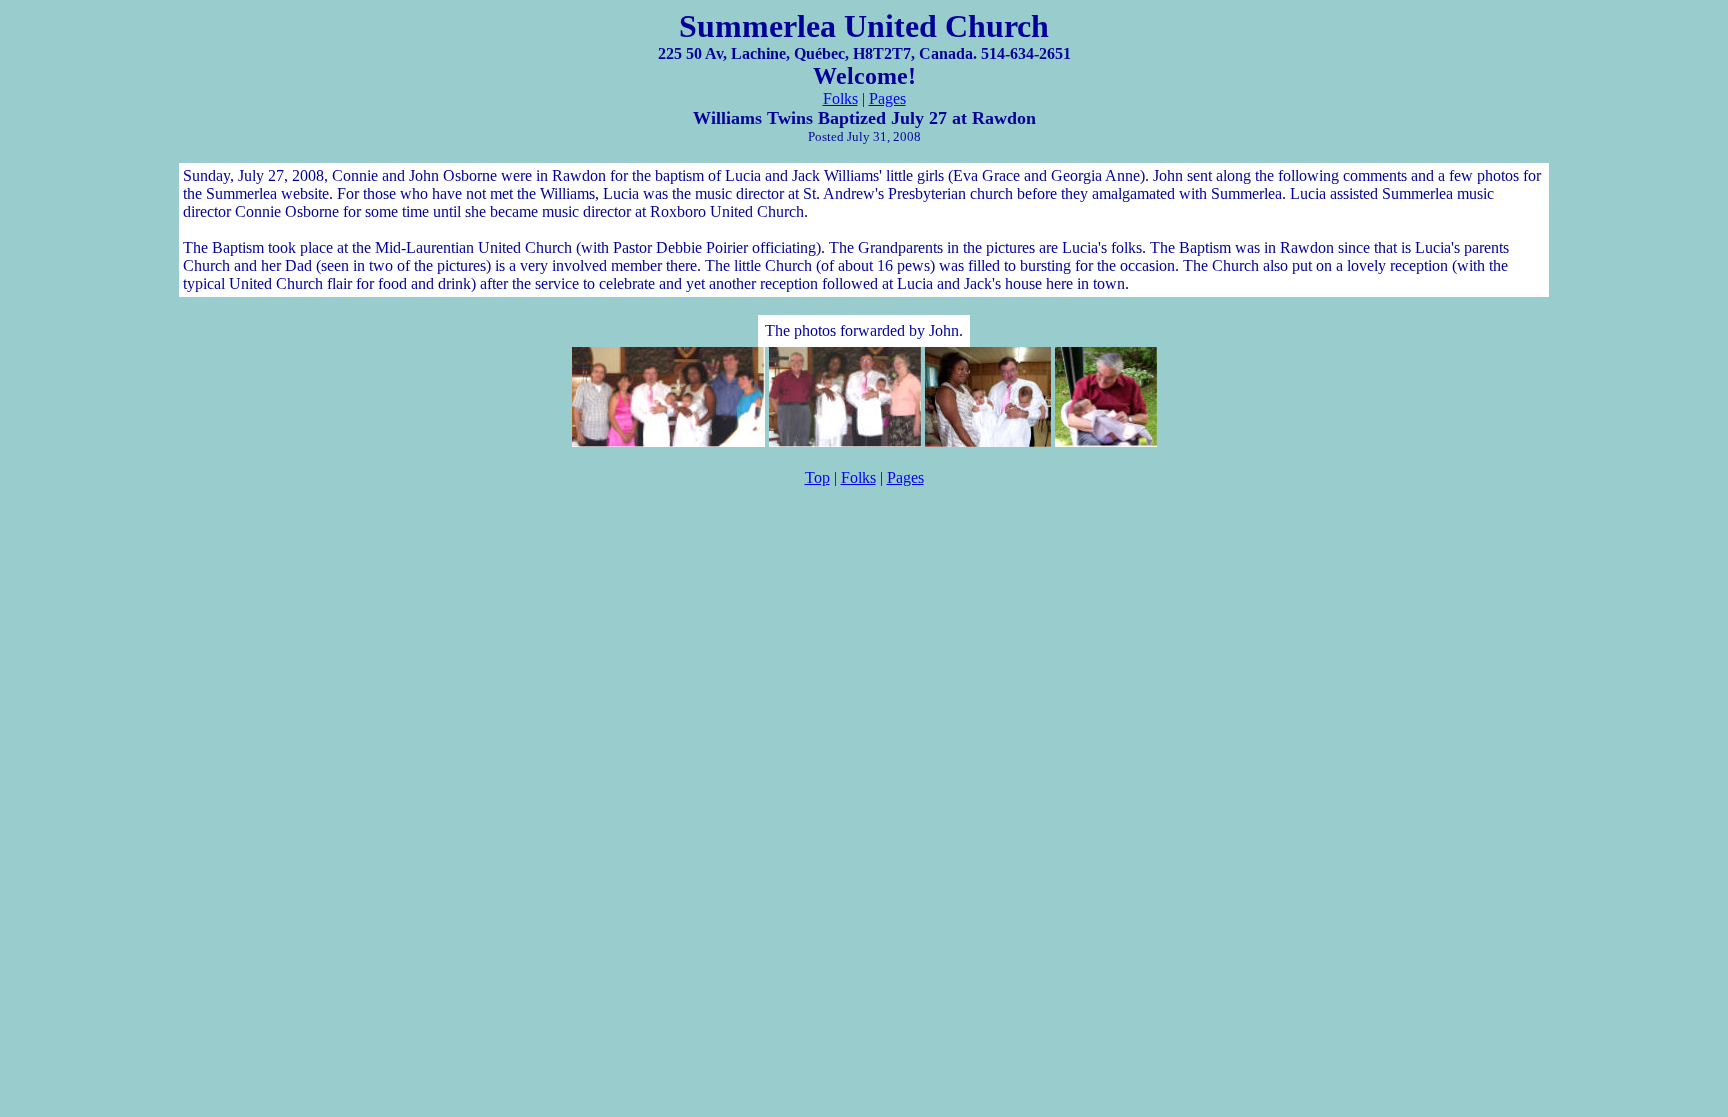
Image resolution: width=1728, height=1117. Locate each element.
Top (817, 477)
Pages (887, 98)
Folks (840, 98)
